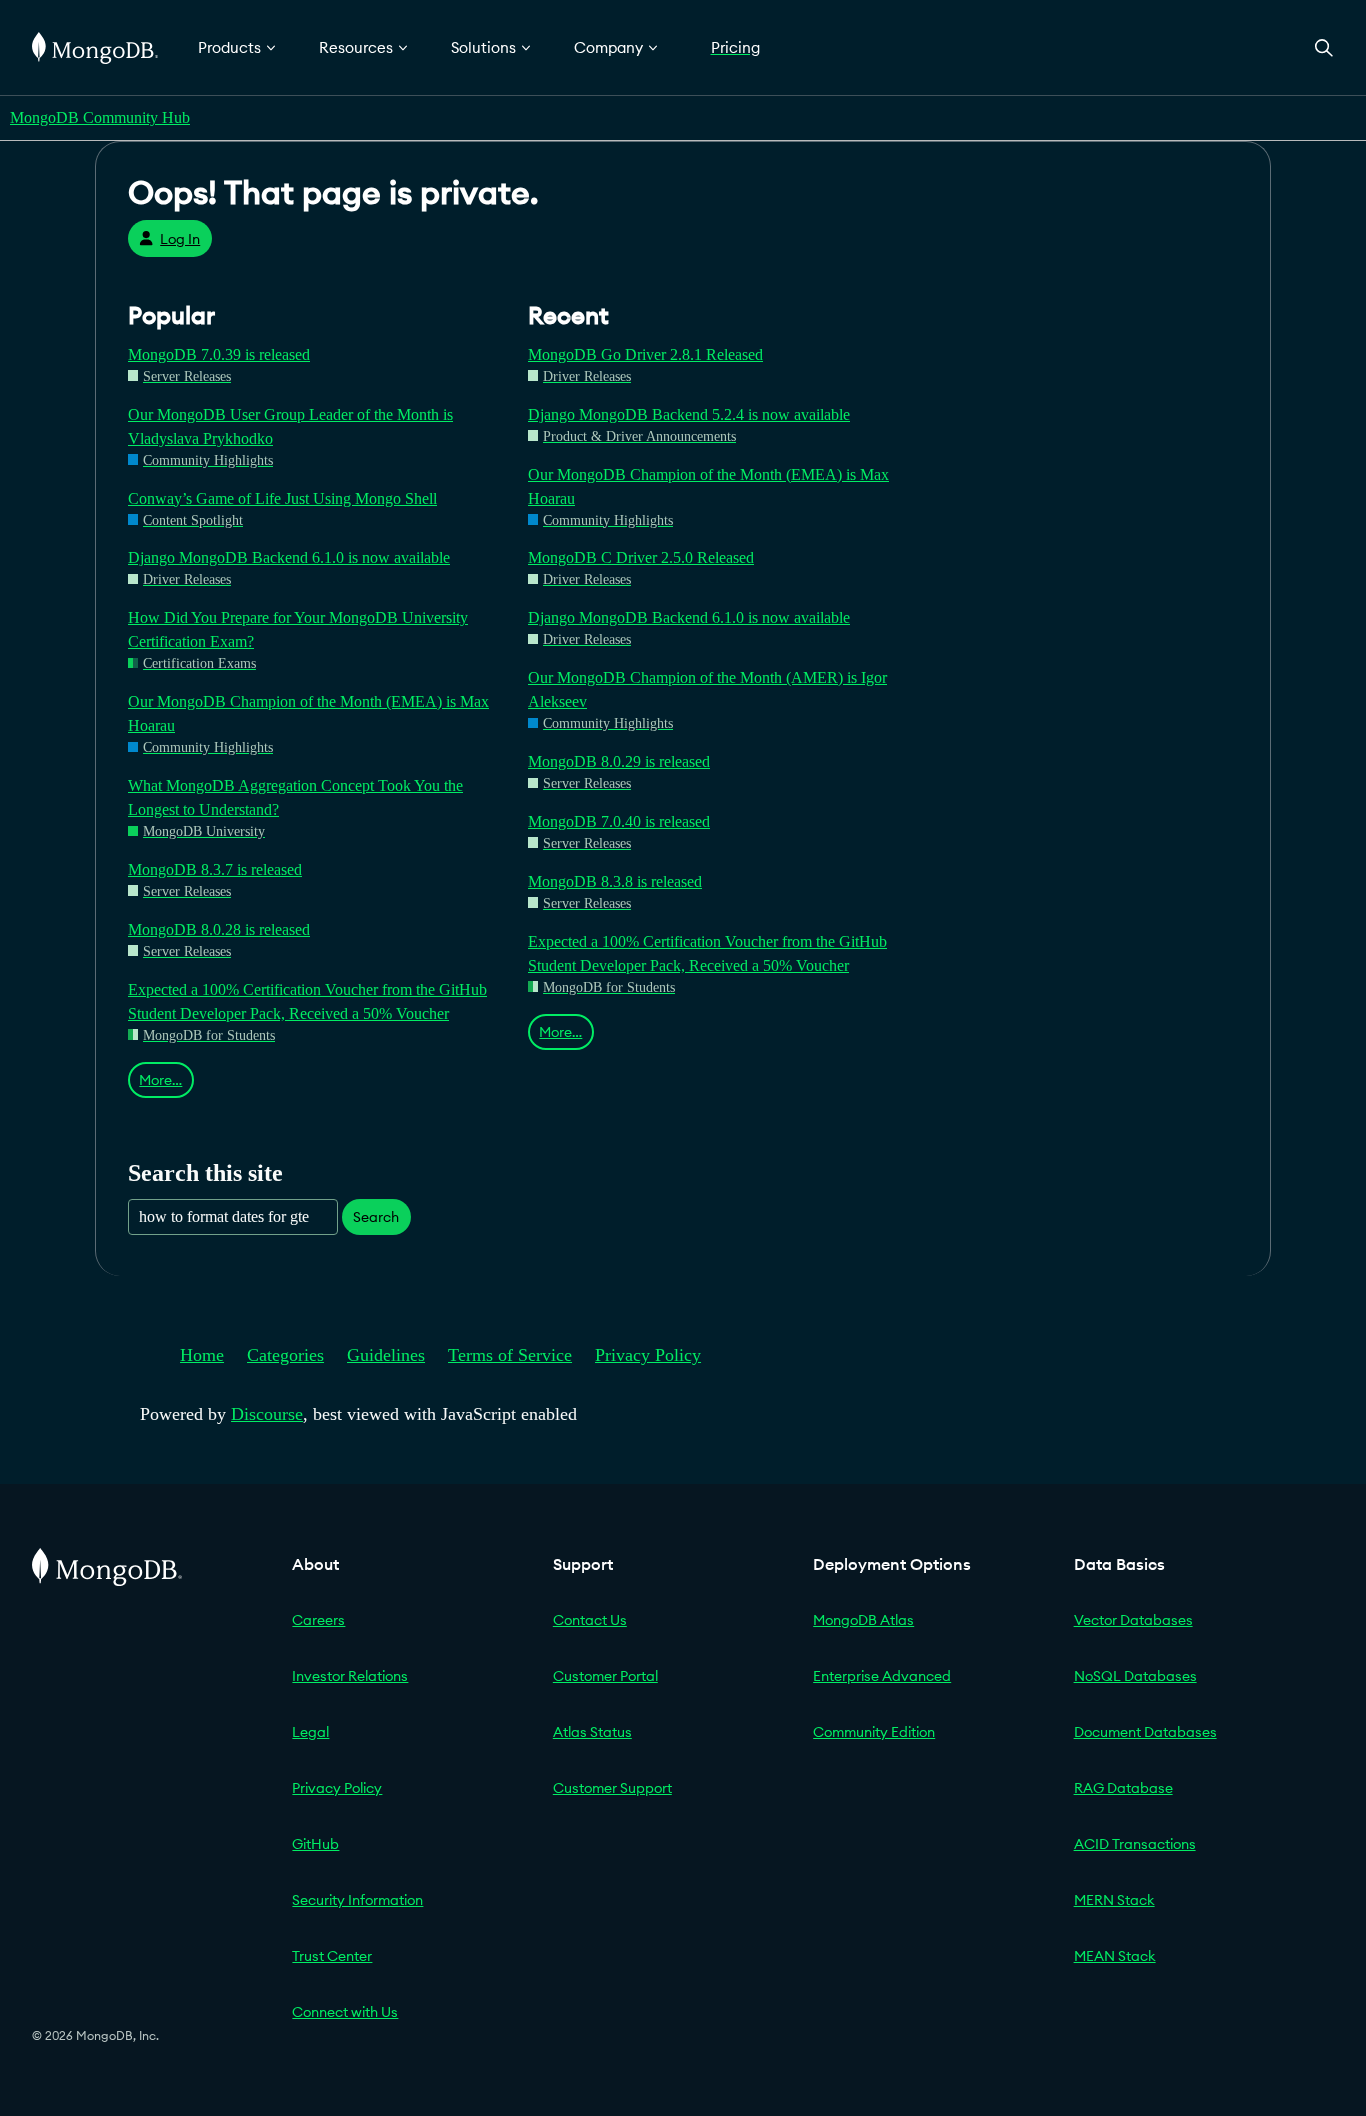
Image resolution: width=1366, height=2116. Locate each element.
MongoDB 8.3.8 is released (615, 881)
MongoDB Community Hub (100, 117)
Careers (318, 1620)
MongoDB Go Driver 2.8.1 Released (645, 354)
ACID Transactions (1135, 1844)
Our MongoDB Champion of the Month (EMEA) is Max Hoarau (308, 713)
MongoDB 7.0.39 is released (219, 354)
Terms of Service (510, 1355)
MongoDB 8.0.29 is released (619, 761)
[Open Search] (1324, 47)
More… (160, 1080)
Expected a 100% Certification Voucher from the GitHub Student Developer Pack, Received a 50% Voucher (307, 1001)
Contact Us (590, 1620)
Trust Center (332, 1956)
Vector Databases (1133, 1620)
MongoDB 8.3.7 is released (215, 869)
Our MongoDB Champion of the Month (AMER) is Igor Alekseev (707, 689)
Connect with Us (345, 2012)
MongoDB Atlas (863, 1620)
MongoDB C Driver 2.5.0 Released (641, 557)
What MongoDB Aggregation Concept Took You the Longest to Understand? (295, 797)
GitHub (315, 1844)
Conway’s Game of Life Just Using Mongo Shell (282, 498)
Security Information (357, 1900)
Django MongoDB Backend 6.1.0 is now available (289, 557)
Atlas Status (592, 1732)
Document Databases (1145, 1732)
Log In (180, 239)
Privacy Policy (648, 1355)
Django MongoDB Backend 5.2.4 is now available (689, 414)
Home (202, 1355)
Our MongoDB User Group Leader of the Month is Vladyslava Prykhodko (290, 426)
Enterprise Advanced (882, 1676)
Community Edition (874, 1732)
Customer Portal (605, 1676)
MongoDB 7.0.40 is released (619, 821)
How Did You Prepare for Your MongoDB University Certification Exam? (298, 629)
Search (376, 1217)
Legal (310, 1732)
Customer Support (612, 1788)
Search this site (205, 1172)
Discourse (267, 1414)
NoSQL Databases (1135, 1676)
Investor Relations (350, 1676)
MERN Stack (1114, 1900)
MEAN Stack (1115, 1956)
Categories (285, 1355)
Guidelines (386, 1355)
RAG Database (1123, 1788)
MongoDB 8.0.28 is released (219, 929)
